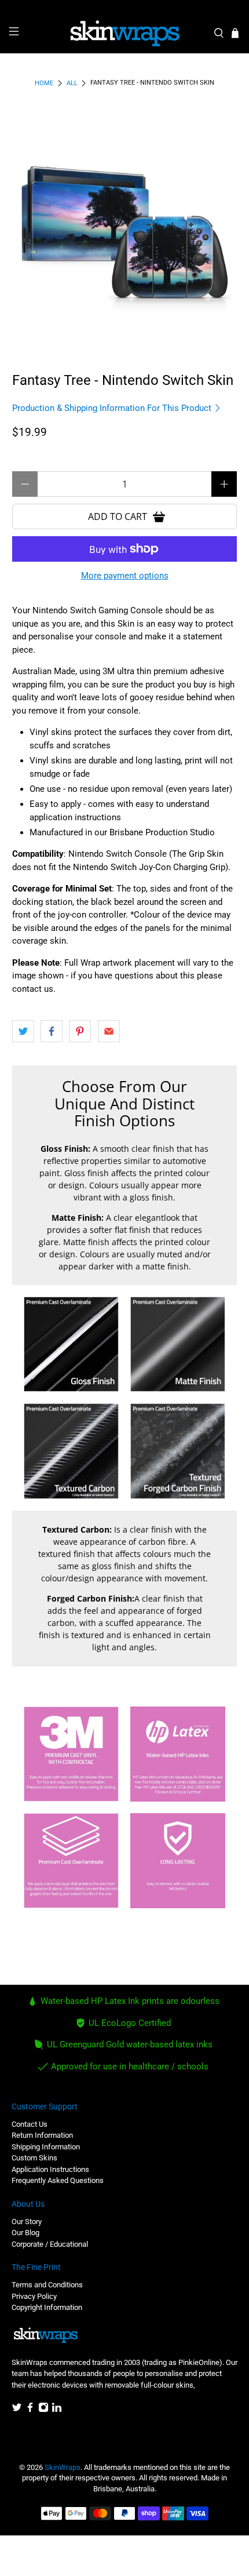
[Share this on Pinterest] (80, 1031)
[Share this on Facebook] (52, 1031)
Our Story (27, 2222)
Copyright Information (47, 2307)
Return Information (42, 2135)
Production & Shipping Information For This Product (113, 408)
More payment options (125, 576)
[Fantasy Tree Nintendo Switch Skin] (125, 226)
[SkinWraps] (125, 34)
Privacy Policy (34, 2296)
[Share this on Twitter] (23, 1031)
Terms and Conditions (47, 2285)
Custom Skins (34, 2158)
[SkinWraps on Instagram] (43, 2410)
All (72, 83)
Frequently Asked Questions (58, 2180)
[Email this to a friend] (109, 1031)
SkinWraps (63, 2467)
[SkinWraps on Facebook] (30, 2410)
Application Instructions (50, 2169)
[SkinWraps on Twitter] (17, 2410)
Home (44, 83)
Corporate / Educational (50, 2244)
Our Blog (25, 2233)
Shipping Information (46, 2147)
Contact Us (30, 2124)
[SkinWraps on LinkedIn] (57, 2410)
